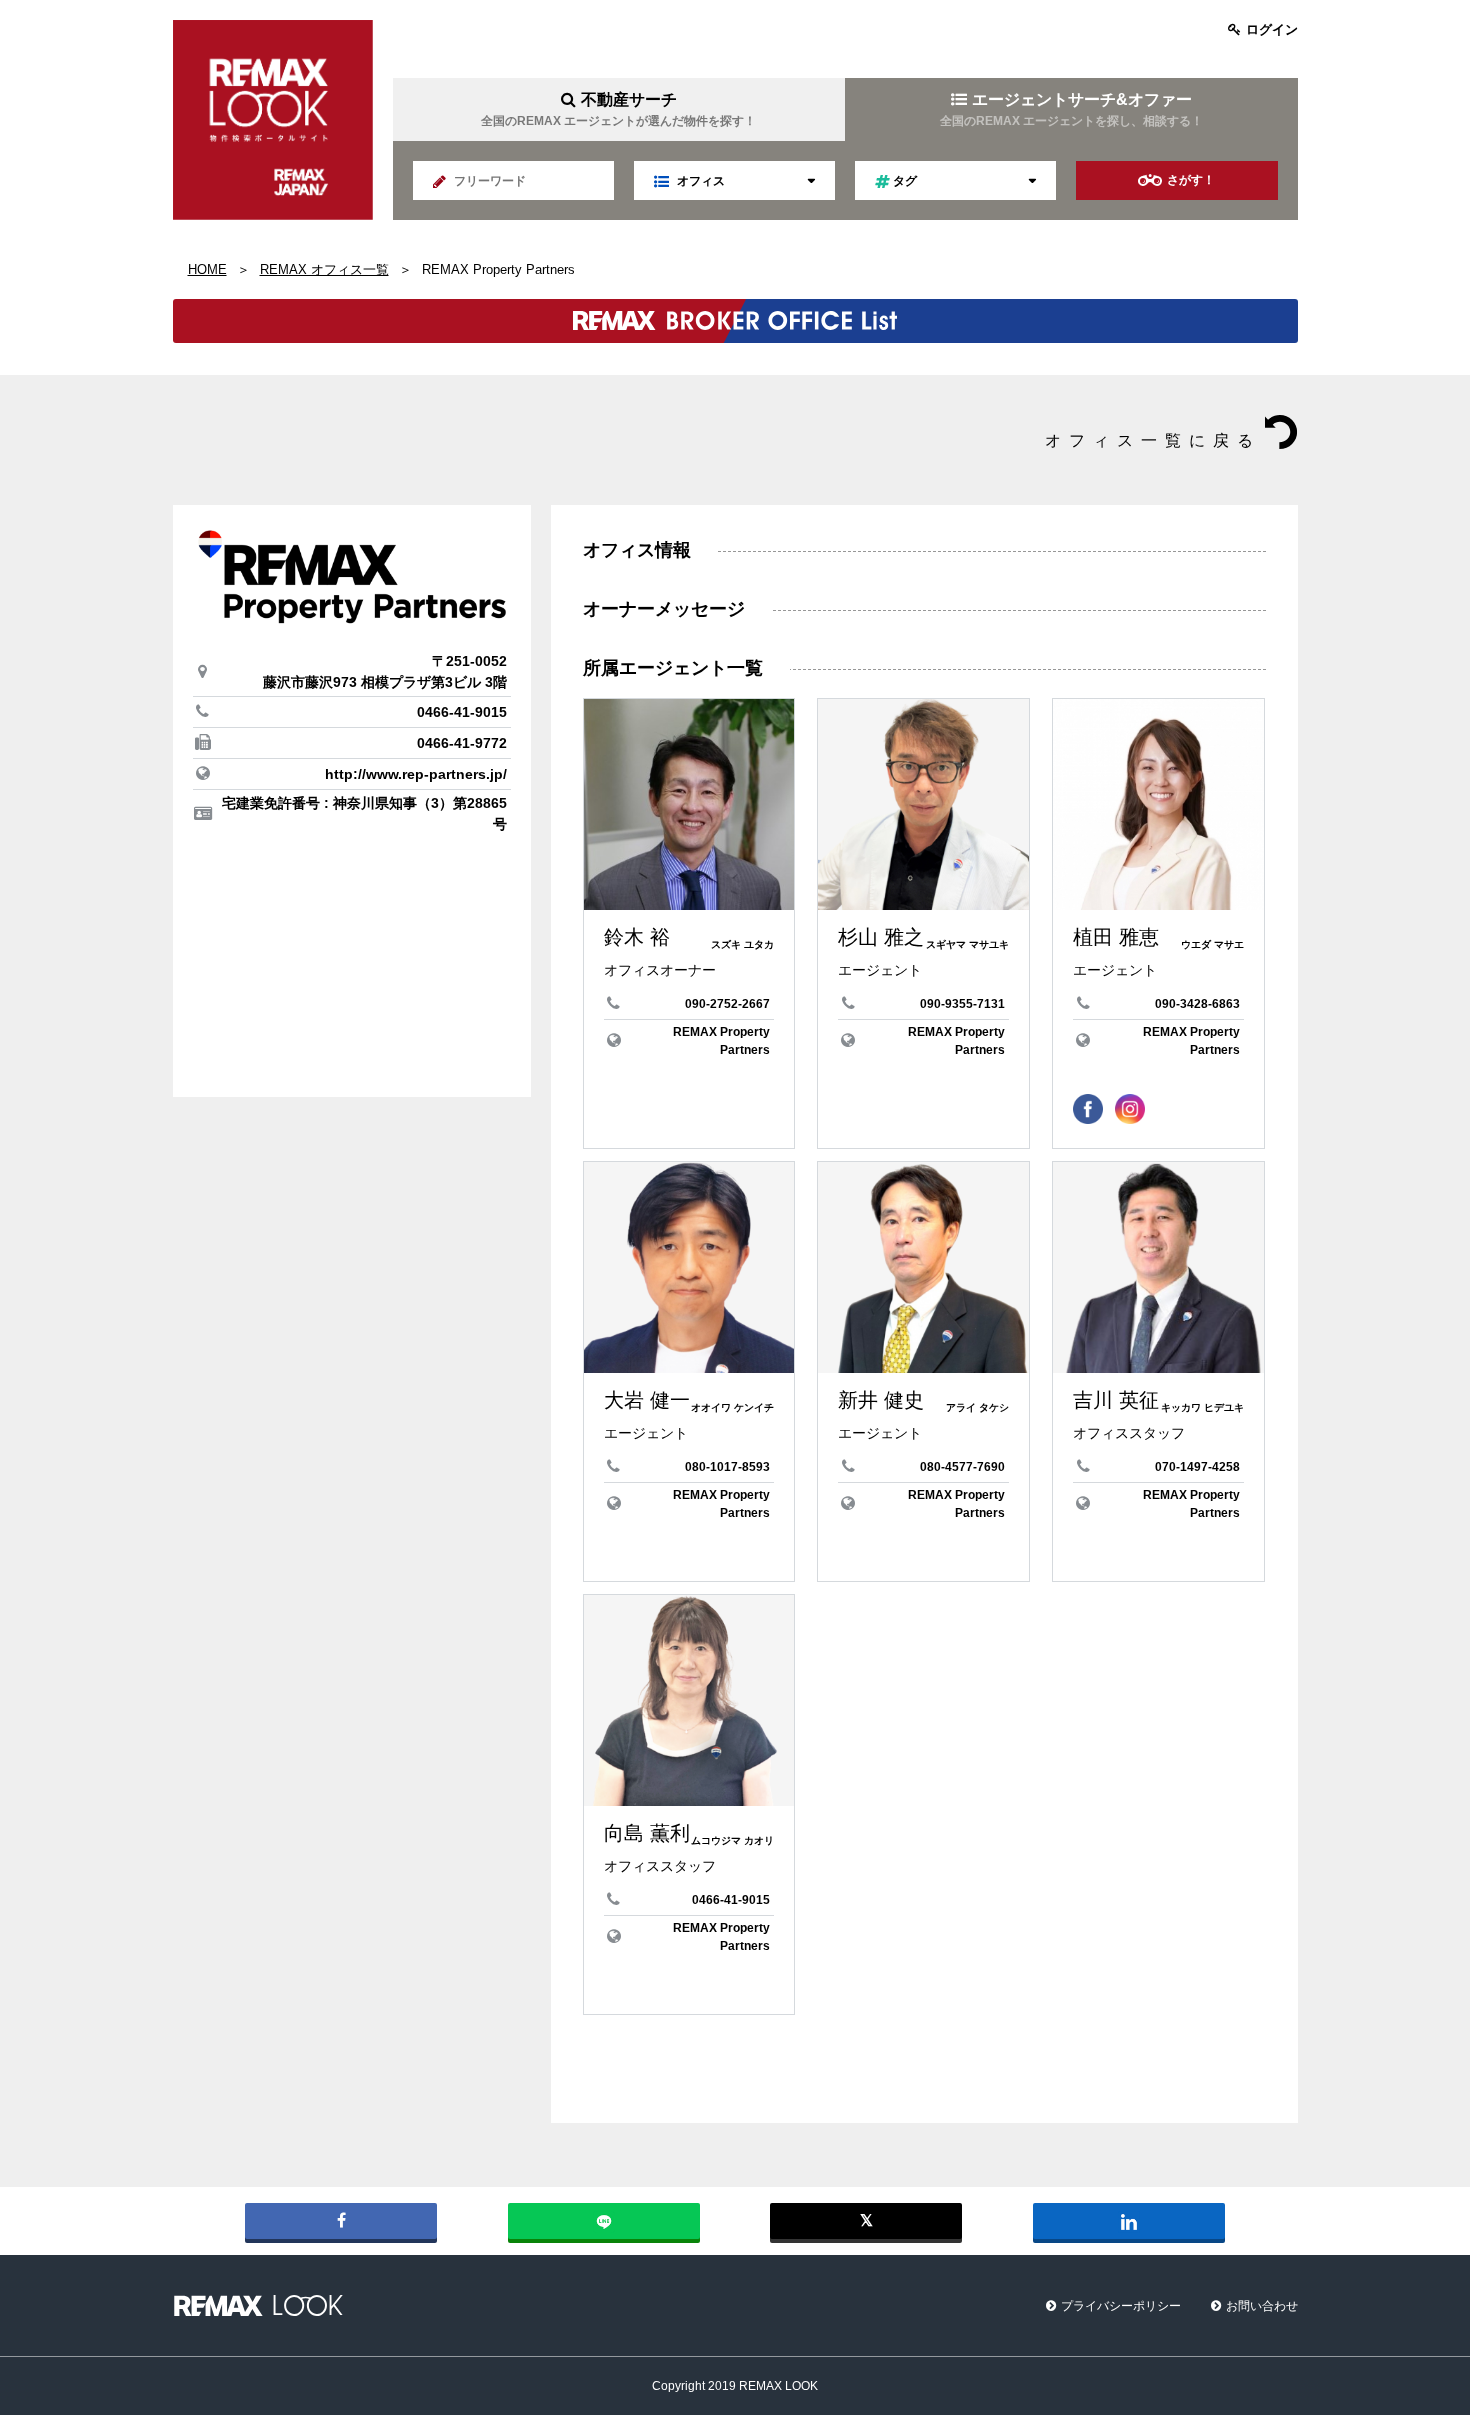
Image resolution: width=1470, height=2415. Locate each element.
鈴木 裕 (637, 937)
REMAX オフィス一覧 (324, 269)
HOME (207, 269)
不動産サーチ (618, 109)
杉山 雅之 (881, 937)
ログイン (1272, 29)
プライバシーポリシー (1121, 2306)
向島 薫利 (647, 1833)
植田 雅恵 (1116, 937)
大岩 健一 (647, 1400)
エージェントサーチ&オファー (1071, 109)
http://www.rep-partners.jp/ (416, 774)
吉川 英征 (1116, 1400)
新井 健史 (881, 1400)
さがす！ (1191, 180)
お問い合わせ (1262, 2306)
